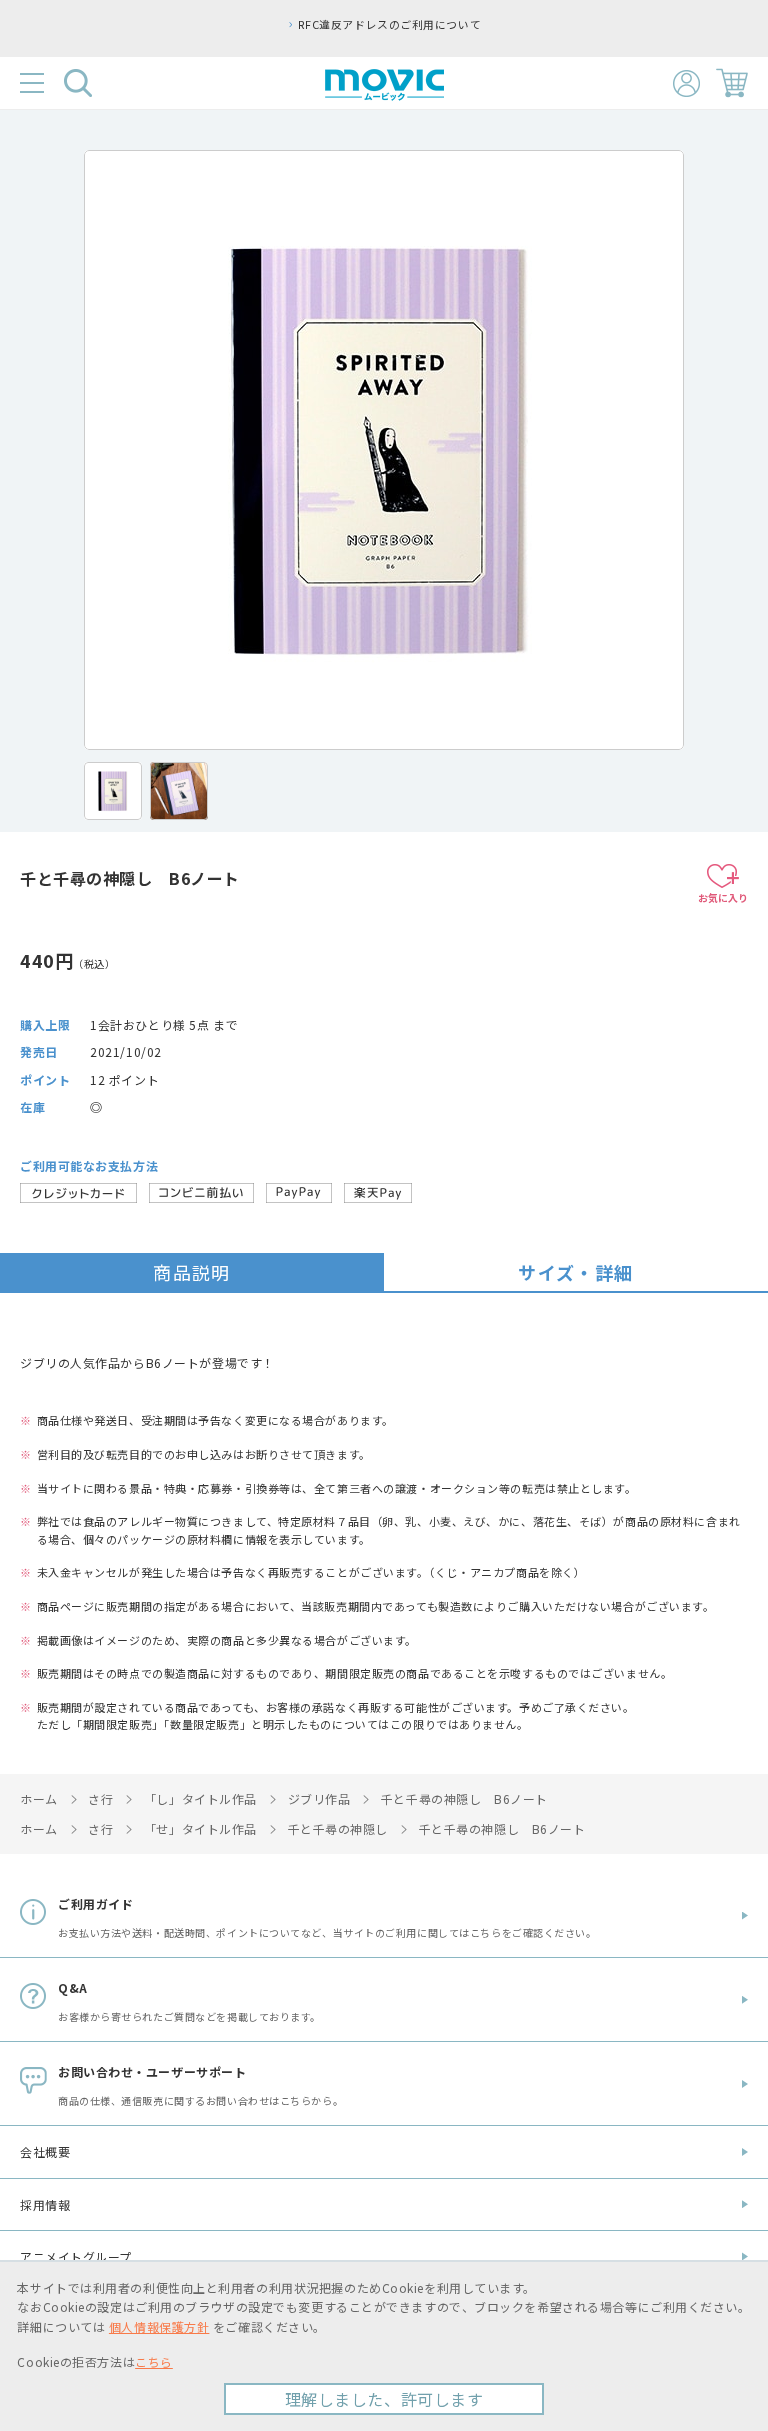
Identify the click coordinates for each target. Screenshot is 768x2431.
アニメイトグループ (76, 2256)
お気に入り (723, 897)
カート (732, 83)
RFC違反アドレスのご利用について (389, 24)
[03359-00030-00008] (113, 791)
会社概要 (45, 2151)
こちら (154, 2361)
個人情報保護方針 (159, 2326)
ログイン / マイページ (686, 83)
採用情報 (45, 2204)
